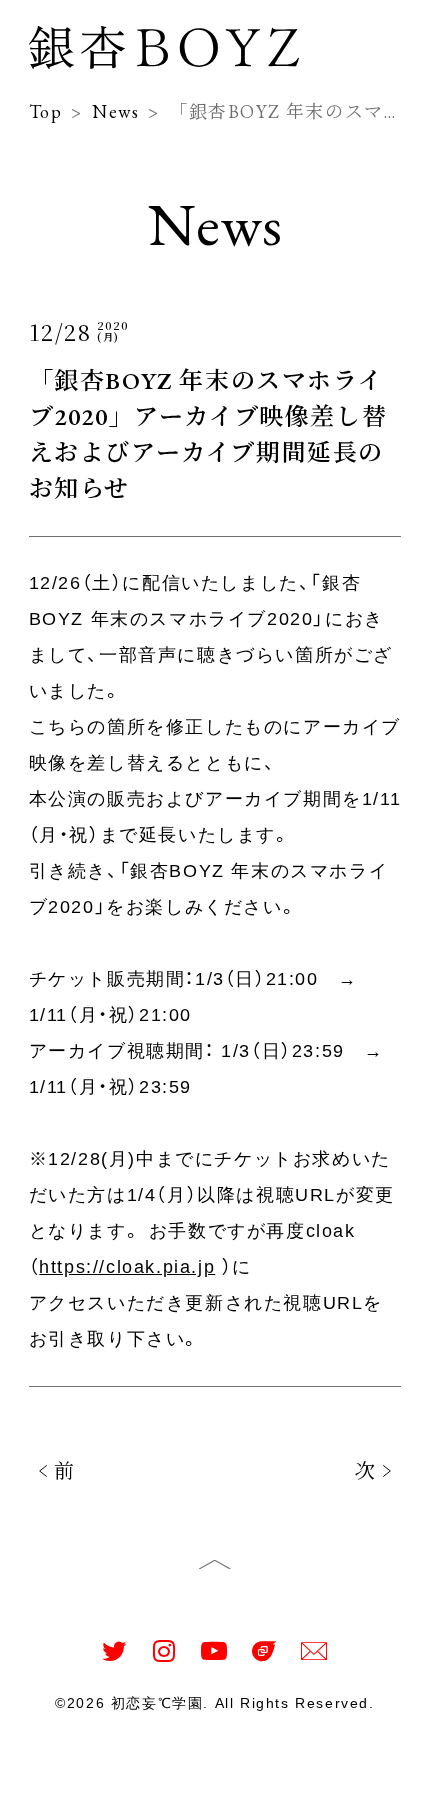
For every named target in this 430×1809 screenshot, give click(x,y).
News (114, 1781)
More (374, 1781)
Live (258, 1781)
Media (189, 1781)
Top (50, 1781)
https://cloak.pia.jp (127, 1267)
